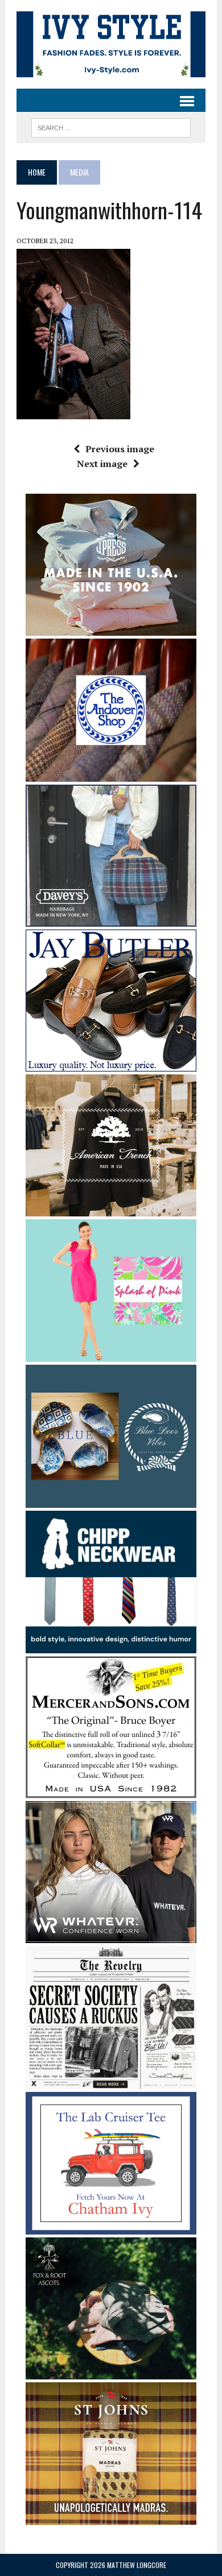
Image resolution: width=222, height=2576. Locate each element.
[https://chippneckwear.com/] (111, 1646)
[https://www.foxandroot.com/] (111, 2372)
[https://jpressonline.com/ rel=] (111, 628)
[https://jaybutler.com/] (111, 1064)
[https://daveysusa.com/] (111, 919)
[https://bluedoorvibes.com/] (111, 1500)
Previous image (120, 449)
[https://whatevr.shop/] (111, 1936)
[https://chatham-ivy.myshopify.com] (111, 2227)
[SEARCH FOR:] (111, 126)
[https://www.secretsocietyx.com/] (111, 2081)
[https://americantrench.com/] (111, 1208)
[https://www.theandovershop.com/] (111, 774)
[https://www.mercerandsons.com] (111, 1791)
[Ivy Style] (111, 44)
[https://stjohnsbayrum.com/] (111, 2517)
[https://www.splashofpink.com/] (111, 1354)
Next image (102, 464)
